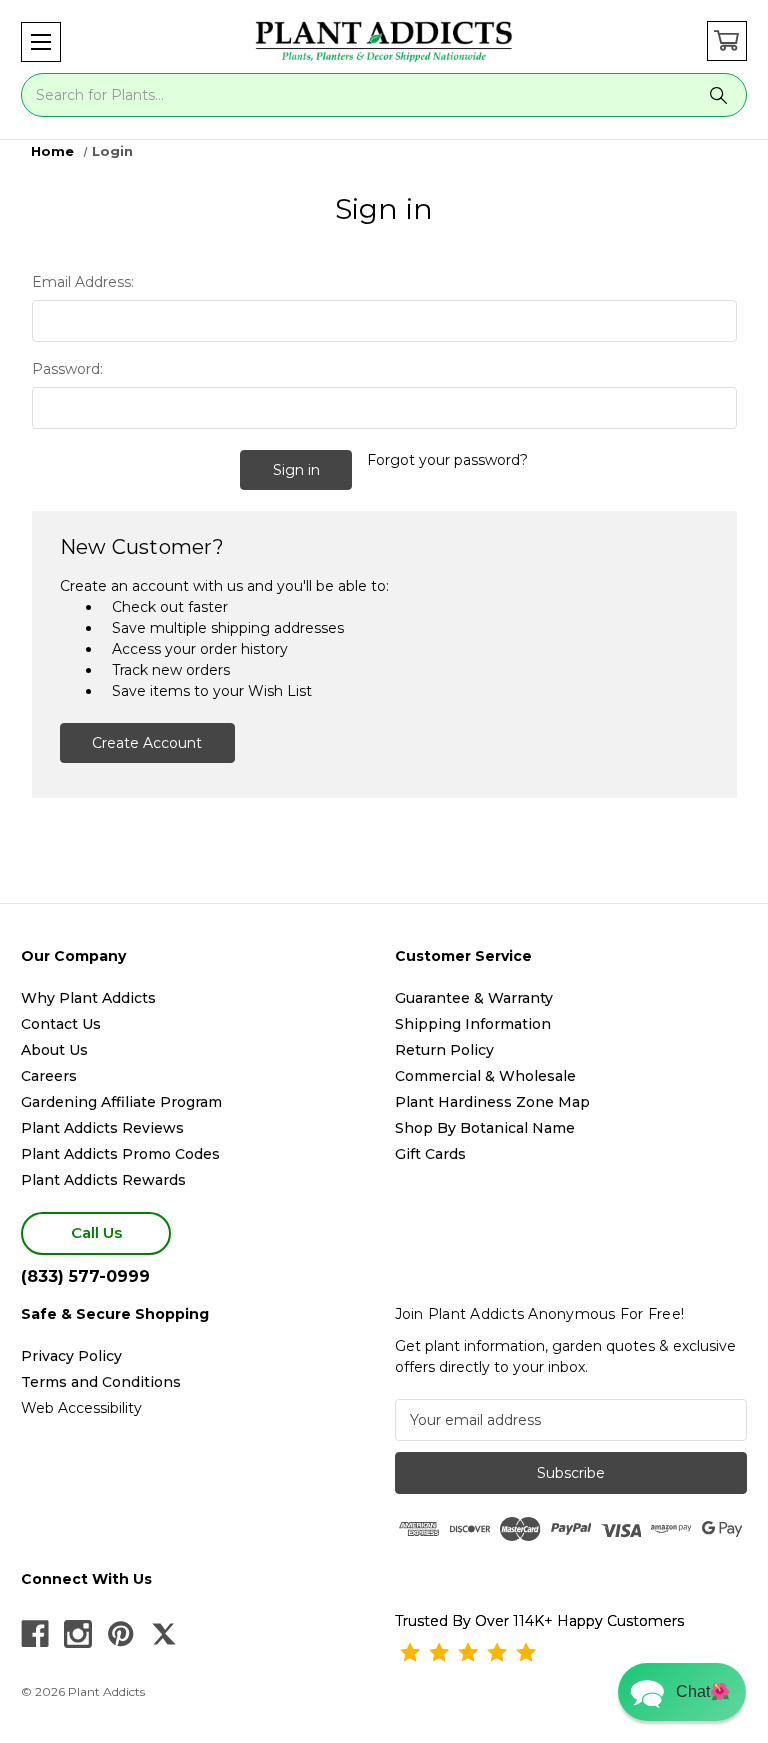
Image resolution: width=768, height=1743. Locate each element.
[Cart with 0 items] (727, 41)
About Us (54, 1050)
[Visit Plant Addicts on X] (164, 1634)
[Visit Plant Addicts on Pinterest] (121, 1634)
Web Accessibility (81, 1408)
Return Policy (444, 1050)
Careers (49, 1076)
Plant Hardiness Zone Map (492, 1102)
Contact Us (61, 1024)
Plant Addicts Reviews (102, 1128)
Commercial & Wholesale (485, 1076)
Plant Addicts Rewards (103, 1180)
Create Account (147, 743)
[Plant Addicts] (384, 42)
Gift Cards (430, 1154)
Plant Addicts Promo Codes (120, 1154)
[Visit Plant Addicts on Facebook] (35, 1634)
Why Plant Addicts (88, 998)
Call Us (96, 1232)
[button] (41, 42)
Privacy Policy (71, 1356)
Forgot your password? (447, 460)
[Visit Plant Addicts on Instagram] (78, 1634)
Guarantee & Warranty (474, 998)
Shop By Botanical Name (485, 1128)
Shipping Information (473, 1024)
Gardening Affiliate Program (121, 1102)
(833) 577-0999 (85, 1276)
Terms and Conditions (101, 1382)
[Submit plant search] (719, 95)
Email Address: (83, 282)
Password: (67, 369)
